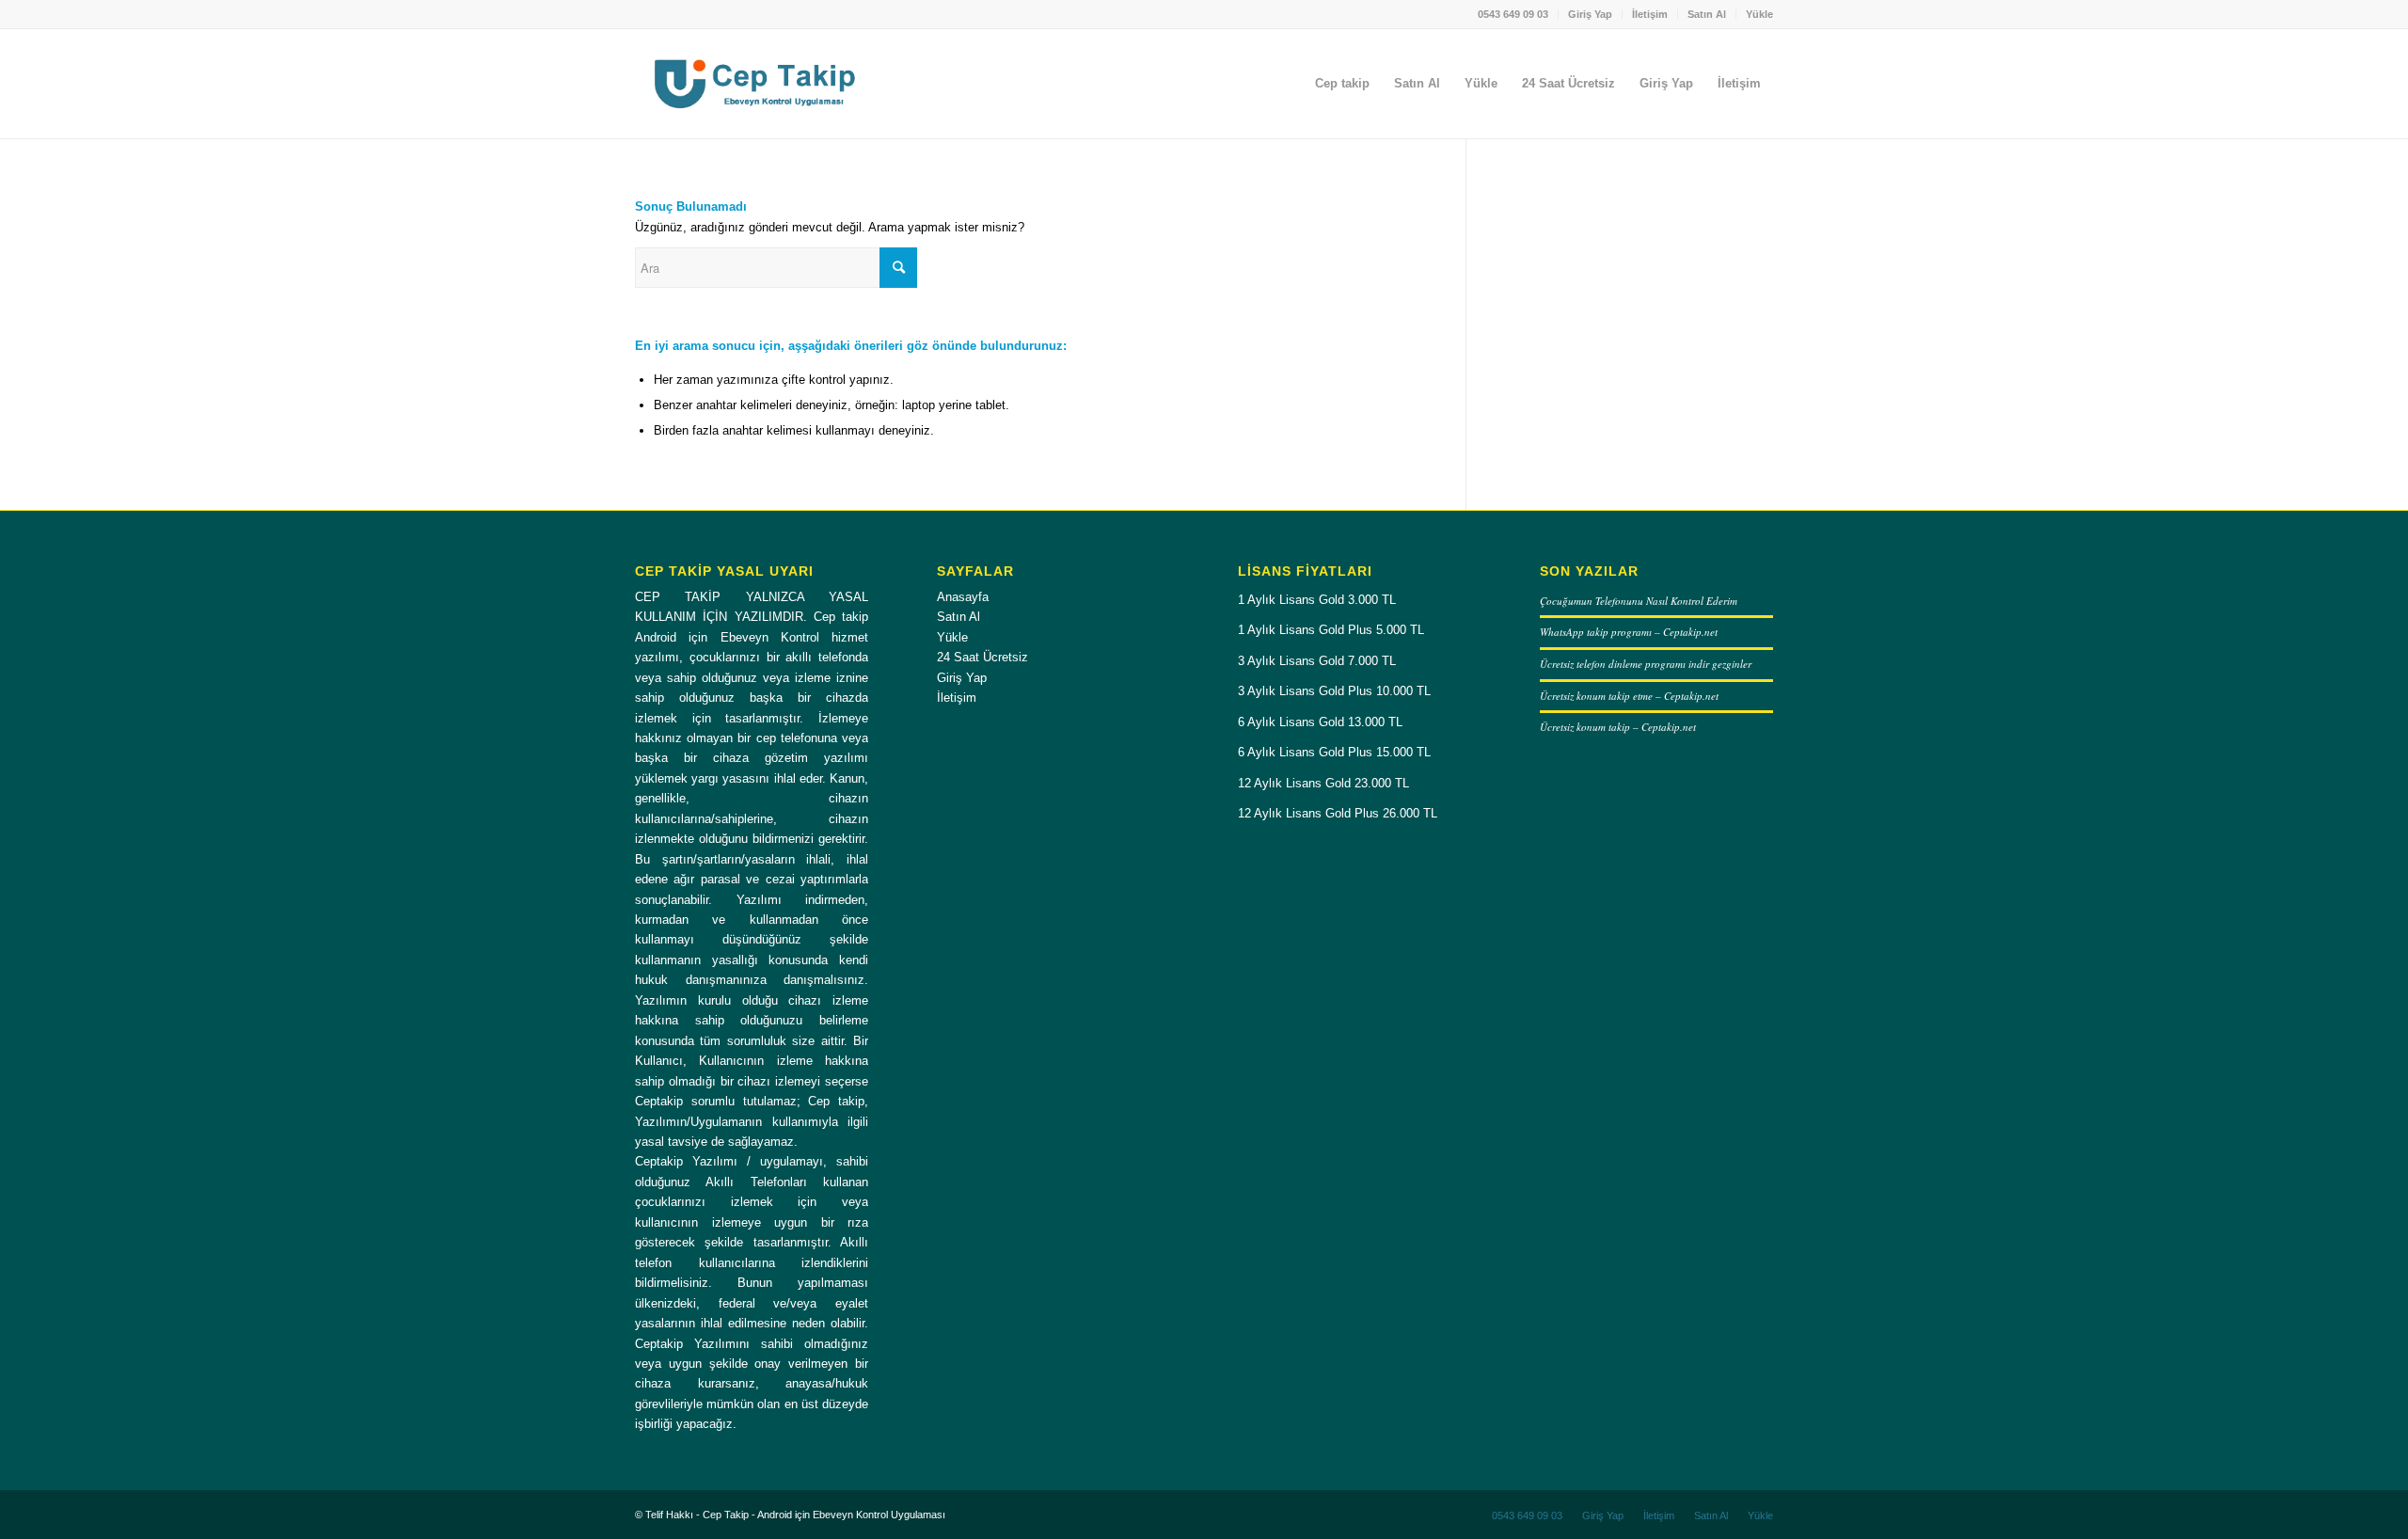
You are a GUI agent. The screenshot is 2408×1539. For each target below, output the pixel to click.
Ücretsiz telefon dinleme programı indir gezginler (1646, 664)
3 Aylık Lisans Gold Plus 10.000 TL (1334, 691)
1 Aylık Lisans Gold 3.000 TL (1317, 600)
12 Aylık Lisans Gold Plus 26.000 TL (1338, 813)
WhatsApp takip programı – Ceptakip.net (1629, 632)
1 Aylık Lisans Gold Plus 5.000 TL (1331, 630)
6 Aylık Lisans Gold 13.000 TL (1320, 722)
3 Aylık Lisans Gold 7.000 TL (1317, 661)
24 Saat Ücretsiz (982, 657)
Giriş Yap (1590, 14)
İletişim (1650, 14)
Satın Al (1707, 14)
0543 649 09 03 (1513, 14)
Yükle (1759, 14)
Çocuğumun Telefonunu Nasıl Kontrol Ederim (1639, 601)
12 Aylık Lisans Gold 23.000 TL (1323, 783)
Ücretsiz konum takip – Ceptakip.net (1618, 727)
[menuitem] (1513, 14)
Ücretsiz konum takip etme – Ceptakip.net (1629, 696)
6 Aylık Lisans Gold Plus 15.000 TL (1334, 752)
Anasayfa (963, 597)
